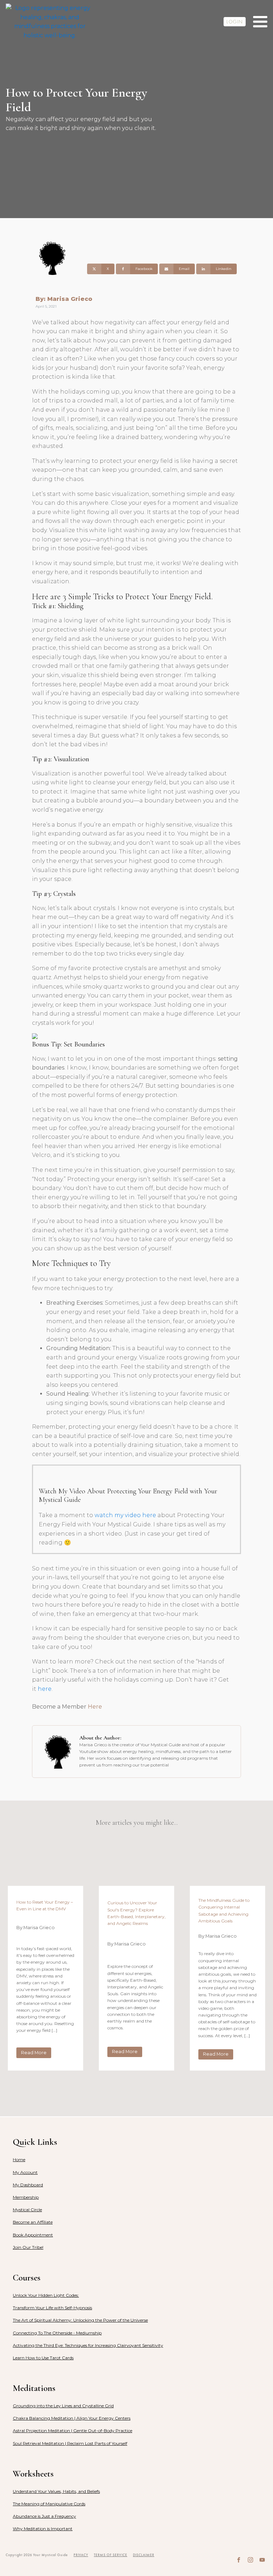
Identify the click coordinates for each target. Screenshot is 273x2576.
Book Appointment (33, 2235)
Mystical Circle (27, 2210)
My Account (25, 2172)
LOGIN (235, 22)
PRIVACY (81, 2555)
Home (19, 2160)
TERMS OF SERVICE (111, 2555)
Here (95, 1707)
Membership (26, 2197)
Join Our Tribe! (28, 2247)
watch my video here (125, 1515)
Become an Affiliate (33, 2222)
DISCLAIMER (144, 2555)
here (45, 1689)
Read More (34, 2053)
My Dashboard (28, 2185)
